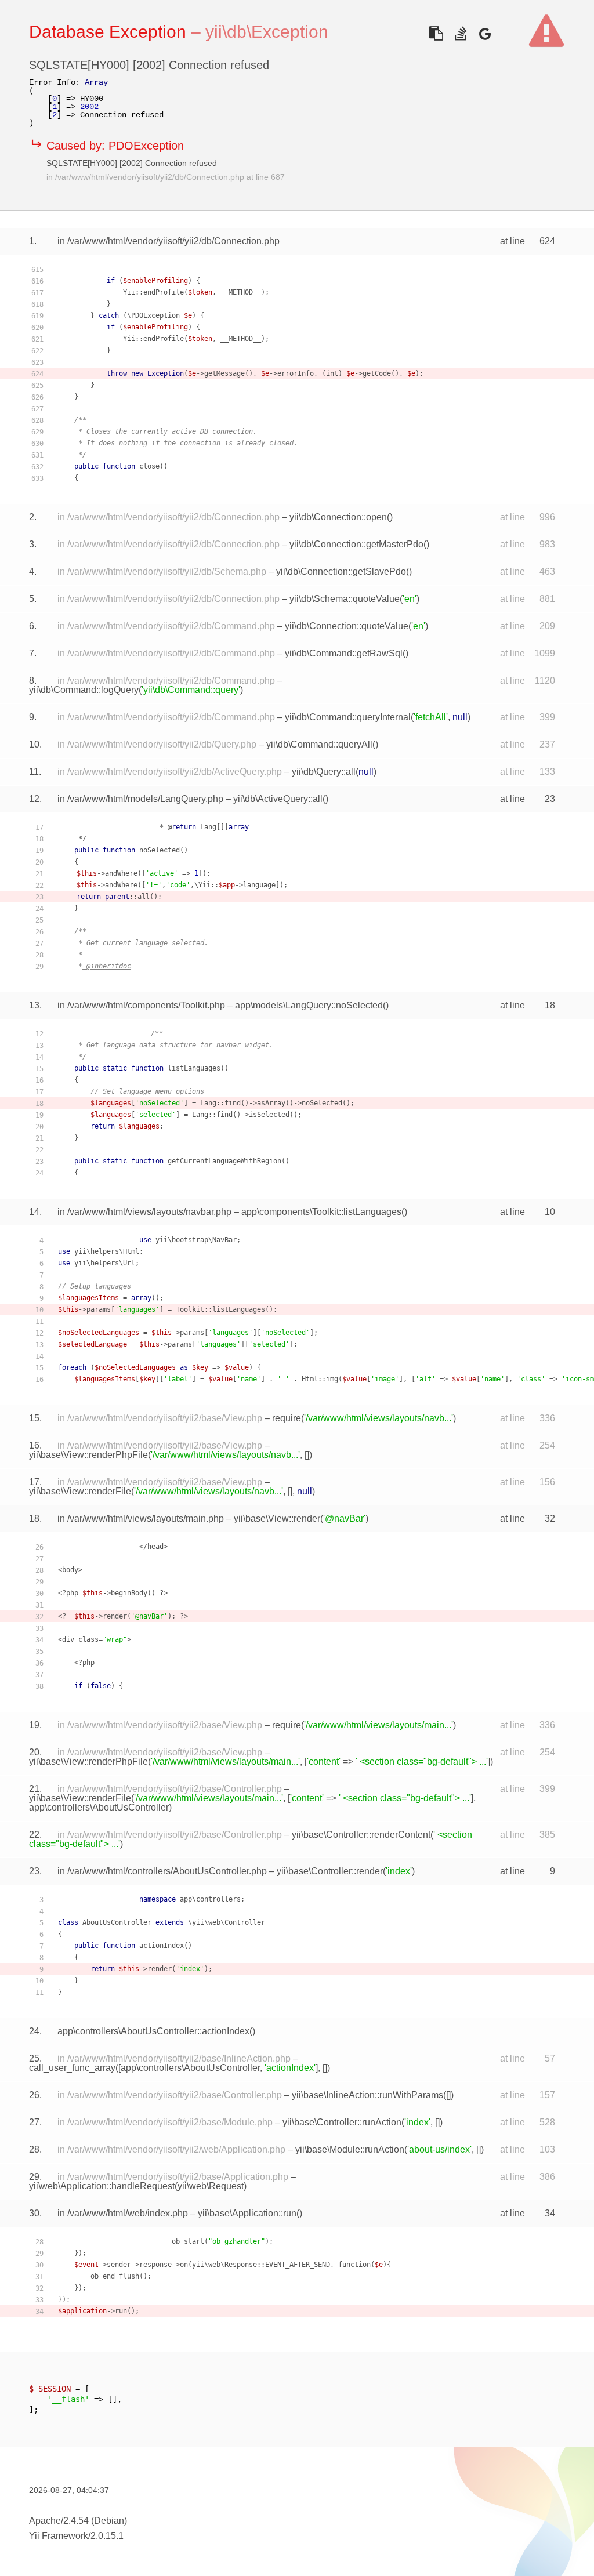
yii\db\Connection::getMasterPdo (356, 544)
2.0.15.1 (107, 2536)
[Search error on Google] (485, 33)
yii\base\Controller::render (330, 1871)
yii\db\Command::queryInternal (348, 717)
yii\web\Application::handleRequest (102, 2186)
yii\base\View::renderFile (80, 1491)
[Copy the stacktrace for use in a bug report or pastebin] (436, 33)
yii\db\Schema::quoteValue (345, 599)
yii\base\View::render (277, 1519)
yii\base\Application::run (247, 2213)
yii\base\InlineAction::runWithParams (367, 2095)
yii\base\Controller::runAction (342, 2122)
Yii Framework (59, 2536)
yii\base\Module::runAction (350, 2149)
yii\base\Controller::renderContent (361, 1835)
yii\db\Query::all (324, 772)
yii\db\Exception (267, 32)
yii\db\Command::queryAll (319, 744)
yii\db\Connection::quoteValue (347, 626)
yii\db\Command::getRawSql (344, 653)
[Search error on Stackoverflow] (460, 33)
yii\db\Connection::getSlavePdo (341, 572)
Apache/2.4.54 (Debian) (78, 2521)
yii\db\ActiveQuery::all (278, 799)
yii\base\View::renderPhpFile (88, 1455)
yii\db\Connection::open (338, 517)
